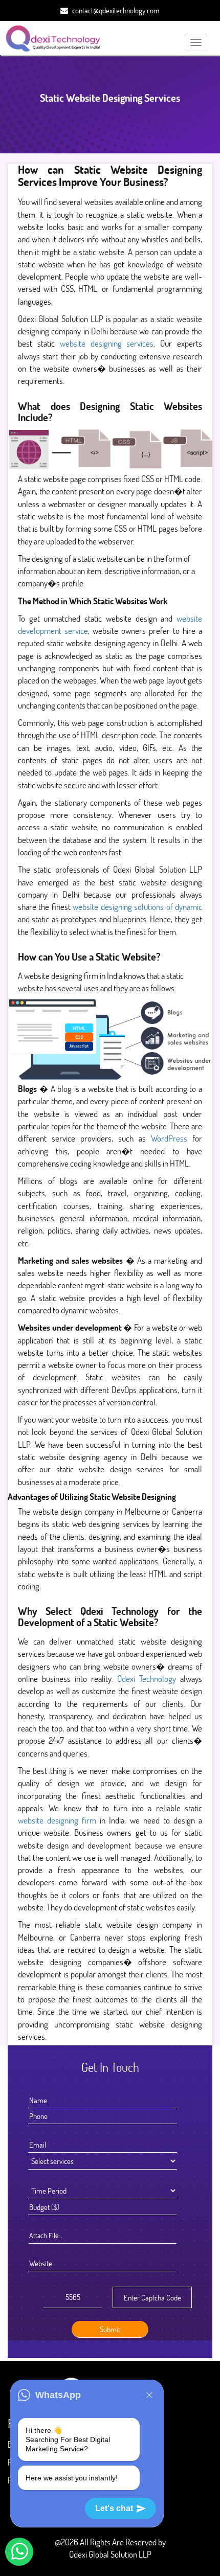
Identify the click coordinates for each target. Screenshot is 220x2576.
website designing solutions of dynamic (137, 907)
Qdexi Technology (147, 1679)
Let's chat (114, 2508)
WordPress (169, 1138)
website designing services (107, 343)
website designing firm (57, 1820)
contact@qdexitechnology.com (116, 10)
